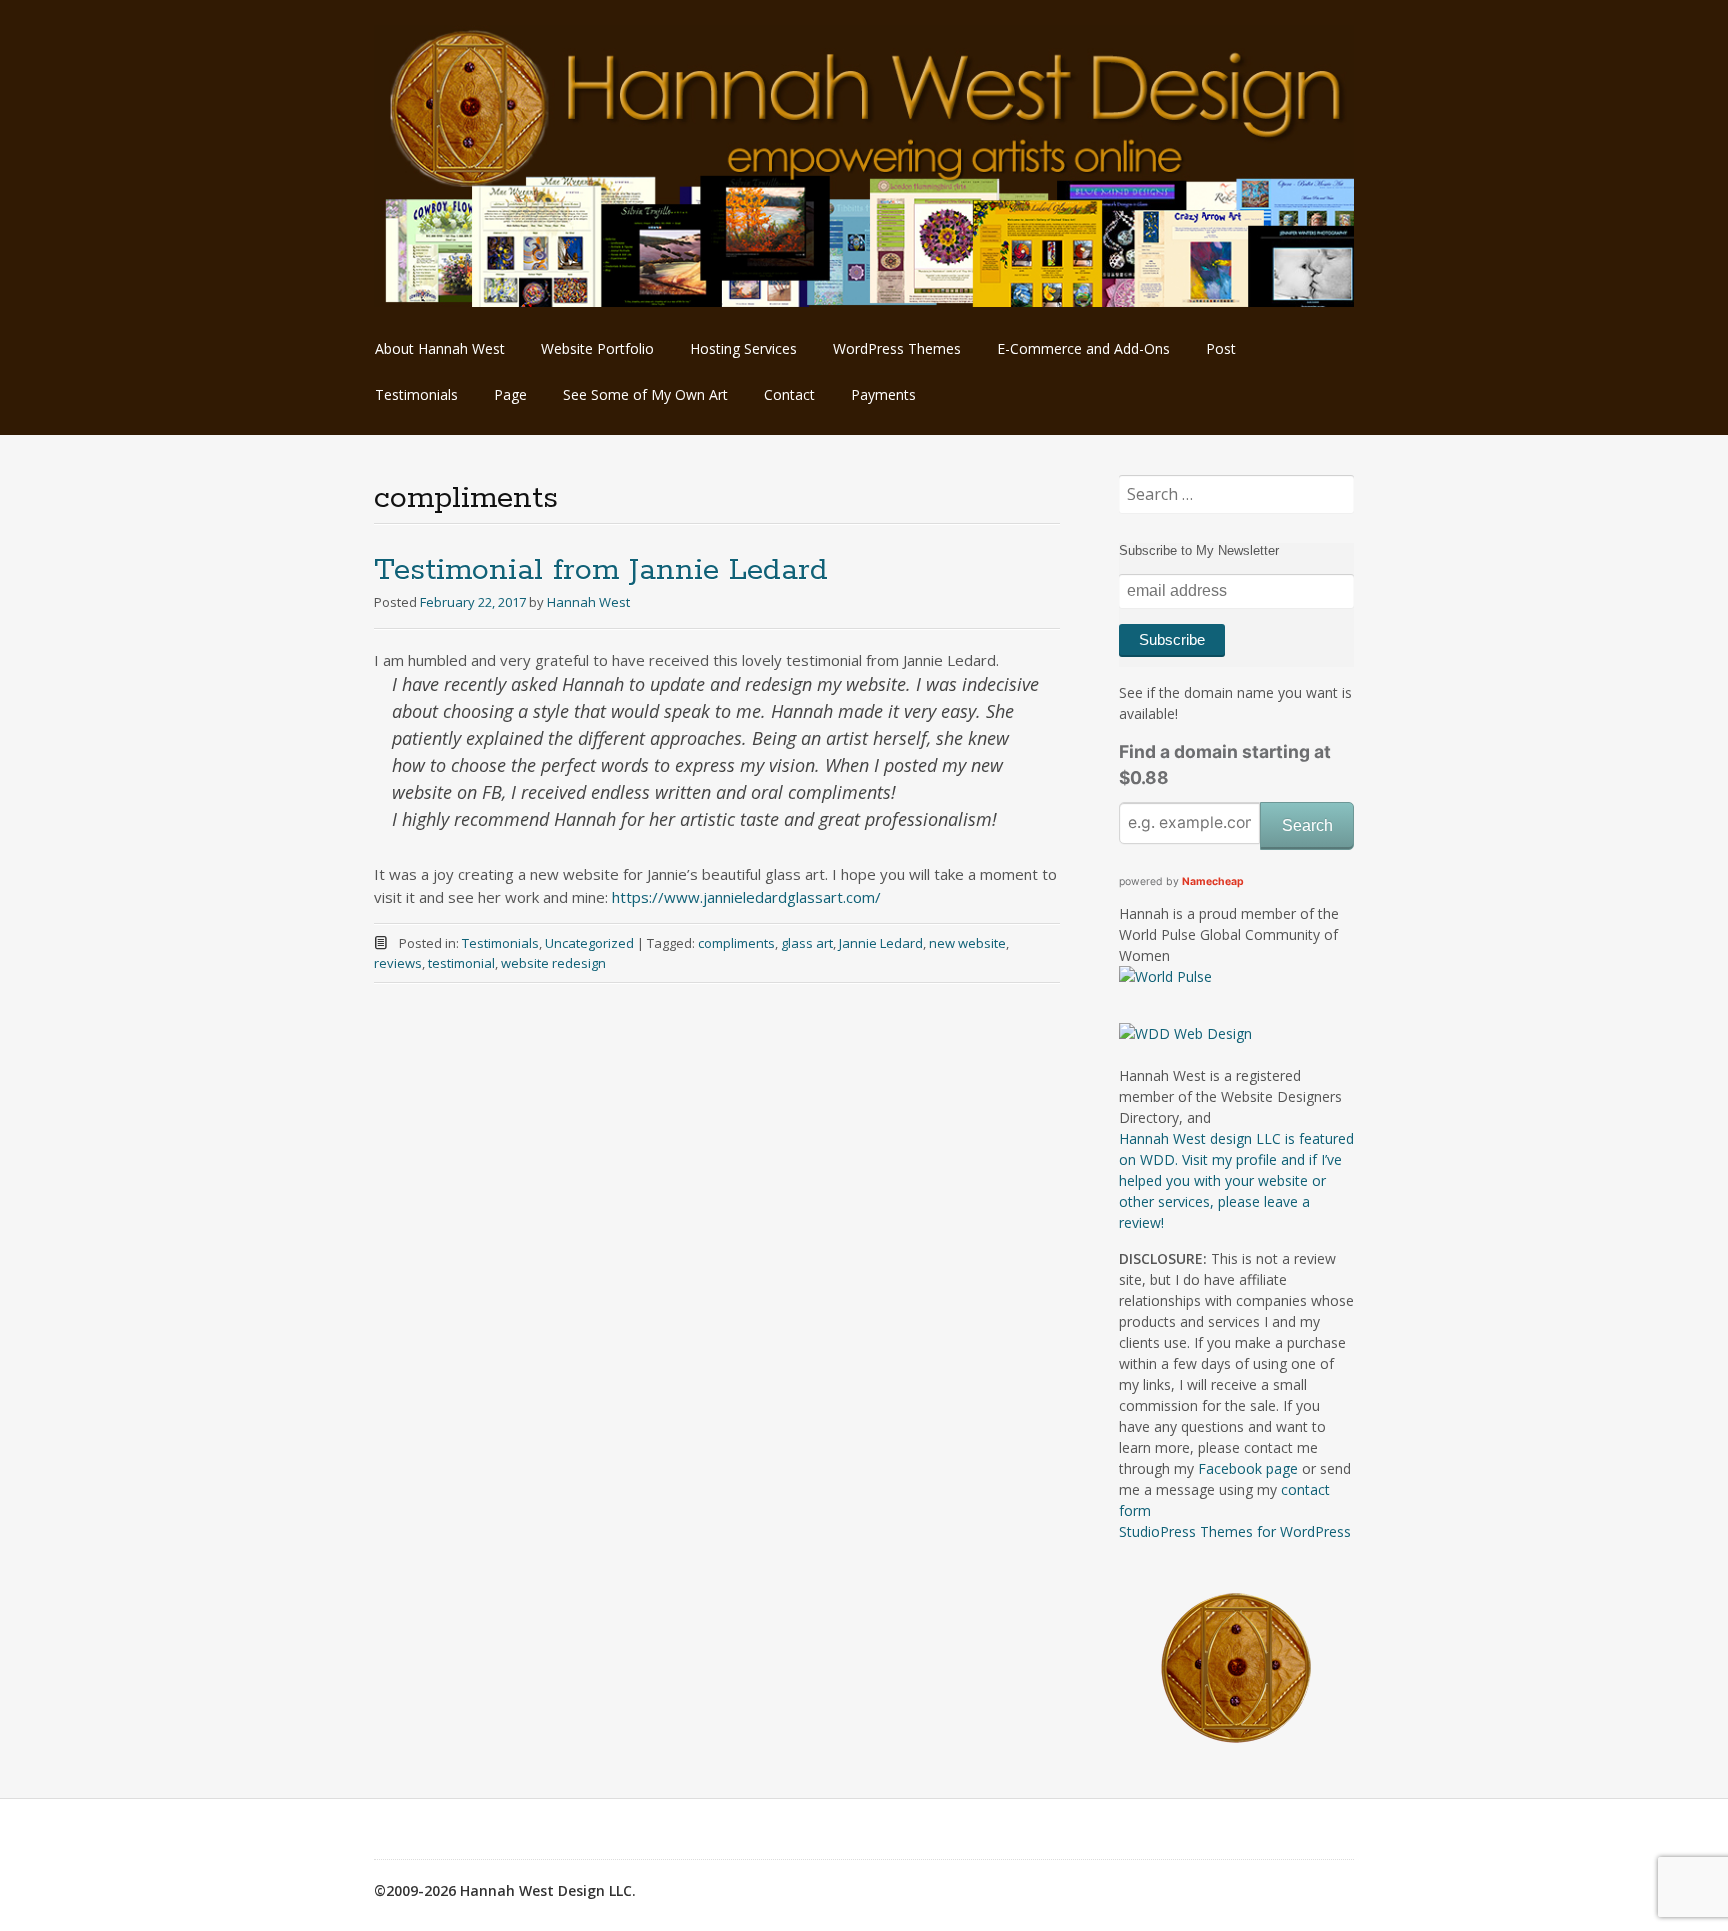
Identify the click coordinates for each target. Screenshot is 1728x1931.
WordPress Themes (897, 348)
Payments (883, 394)
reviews (398, 963)
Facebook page (1248, 1468)
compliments (736, 943)
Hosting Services (743, 348)
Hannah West (588, 602)
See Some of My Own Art (645, 394)
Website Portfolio (597, 348)
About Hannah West (440, 348)
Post (1221, 348)
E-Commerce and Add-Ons (1083, 348)
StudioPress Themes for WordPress (1235, 1531)
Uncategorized (589, 943)
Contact (789, 394)
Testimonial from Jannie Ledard (601, 570)
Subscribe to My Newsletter (1199, 550)
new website (967, 943)
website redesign (553, 963)
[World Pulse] (1165, 976)
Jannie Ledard (881, 943)
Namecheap (1213, 881)
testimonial (461, 963)
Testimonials (416, 394)
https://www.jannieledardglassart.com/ (746, 897)
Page (510, 394)
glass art (807, 943)
